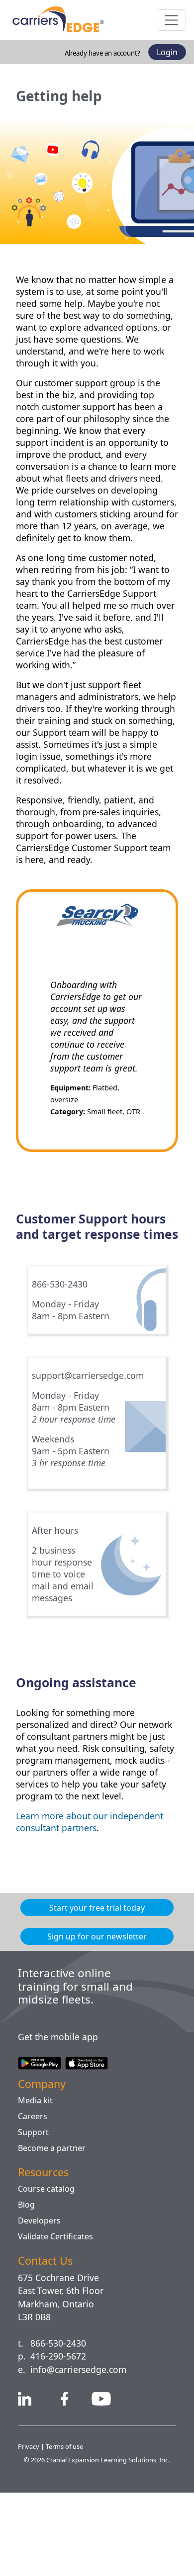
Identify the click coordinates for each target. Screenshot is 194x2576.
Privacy (30, 2520)
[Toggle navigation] (171, 20)
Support (34, 2206)
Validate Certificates (59, 2310)
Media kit (36, 2174)
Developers (40, 2294)
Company (45, 2158)
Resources (46, 2246)
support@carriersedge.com (94, 1427)
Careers (34, 2190)
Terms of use (66, 2520)
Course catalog (48, 2263)
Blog (27, 2279)
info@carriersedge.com (83, 2443)
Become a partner (54, 2222)
